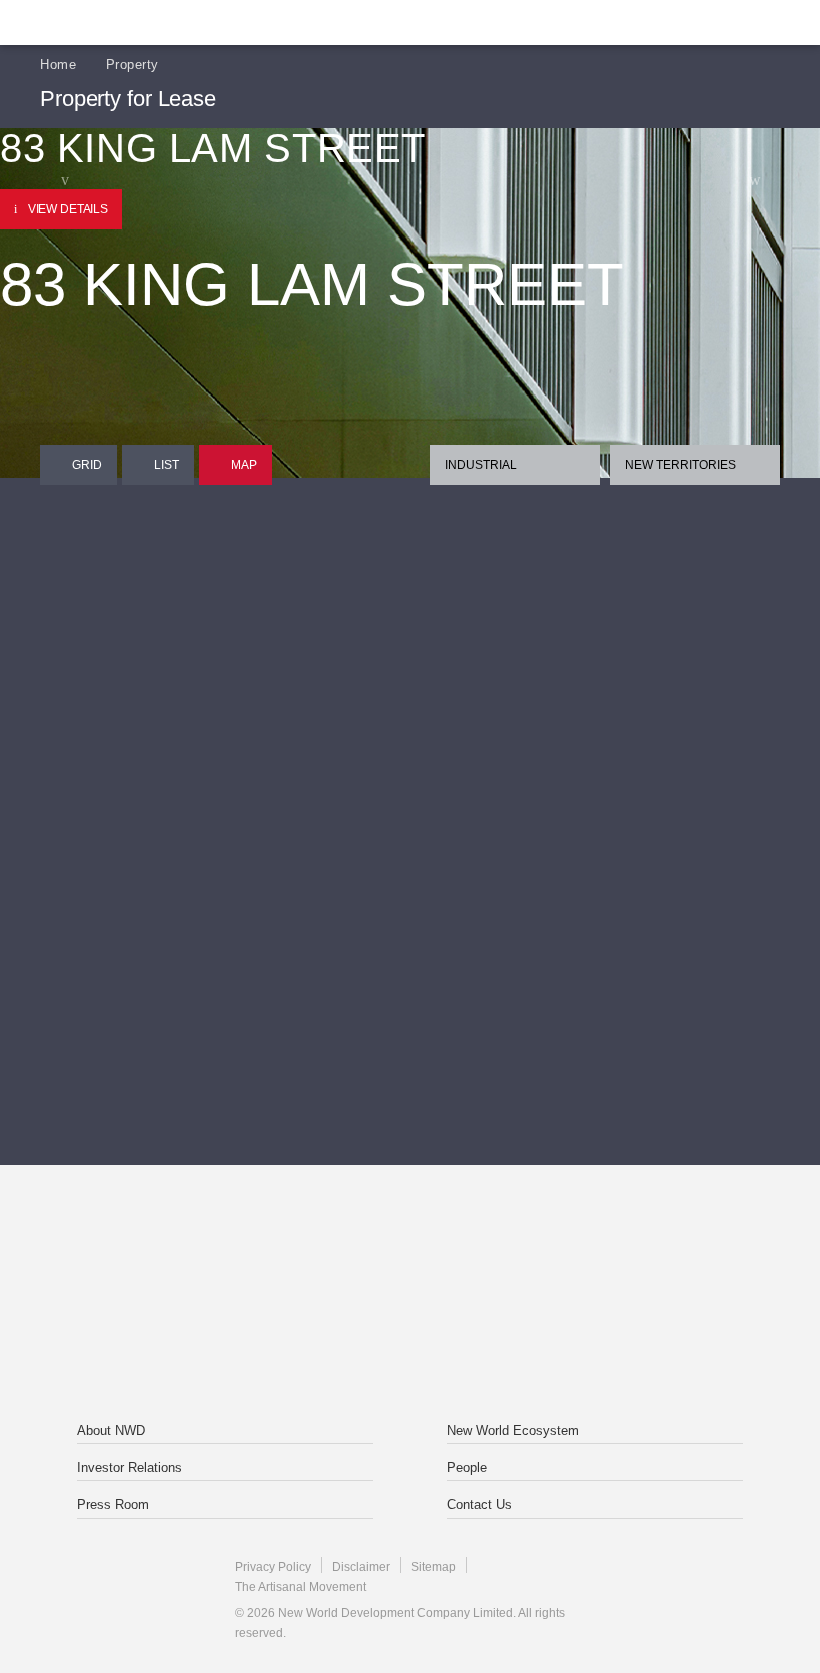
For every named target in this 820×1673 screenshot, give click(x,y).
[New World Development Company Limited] (271, 1250)
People (467, 1467)
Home (58, 64)
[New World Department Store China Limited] (410, 1340)
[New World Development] (135, 22)
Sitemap (433, 1567)
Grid (87, 465)
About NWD (111, 1430)
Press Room (113, 1504)
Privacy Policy (273, 1567)
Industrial (481, 465)
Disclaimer (361, 1567)
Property (132, 64)
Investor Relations (129, 1467)
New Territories (680, 465)
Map (244, 465)
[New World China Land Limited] (549, 1250)
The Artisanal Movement (300, 1587)
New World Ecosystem (513, 1430)
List (166, 465)
